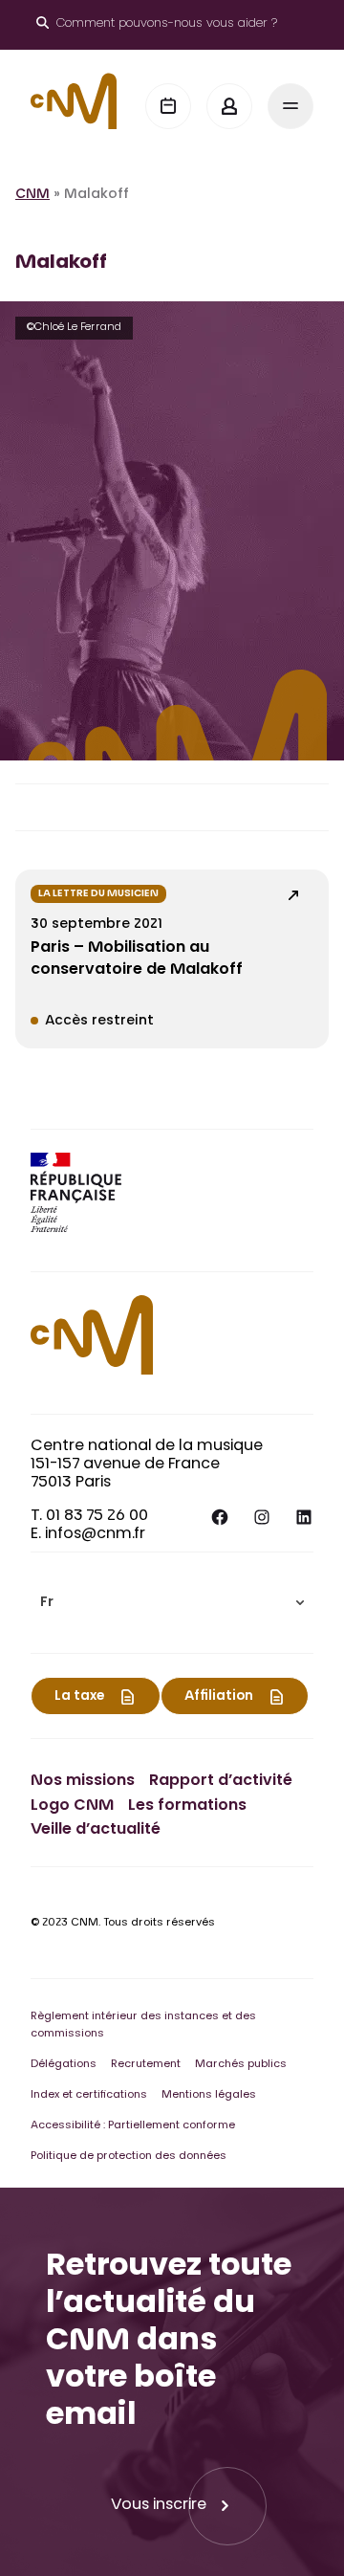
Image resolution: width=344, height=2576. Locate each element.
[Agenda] (168, 106)
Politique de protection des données (129, 2157)
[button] (172, 1603)
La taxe (79, 1697)
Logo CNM (72, 1806)
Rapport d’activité (221, 1781)
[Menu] (290, 106)
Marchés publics (241, 2065)
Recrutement (146, 2065)
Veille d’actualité (96, 1830)
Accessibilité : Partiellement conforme (133, 2126)
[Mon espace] (229, 106)
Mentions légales (209, 2095)
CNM (32, 195)
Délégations (64, 2065)
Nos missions (83, 1781)
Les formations (187, 1806)
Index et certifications (89, 2095)
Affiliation (219, 1697)
